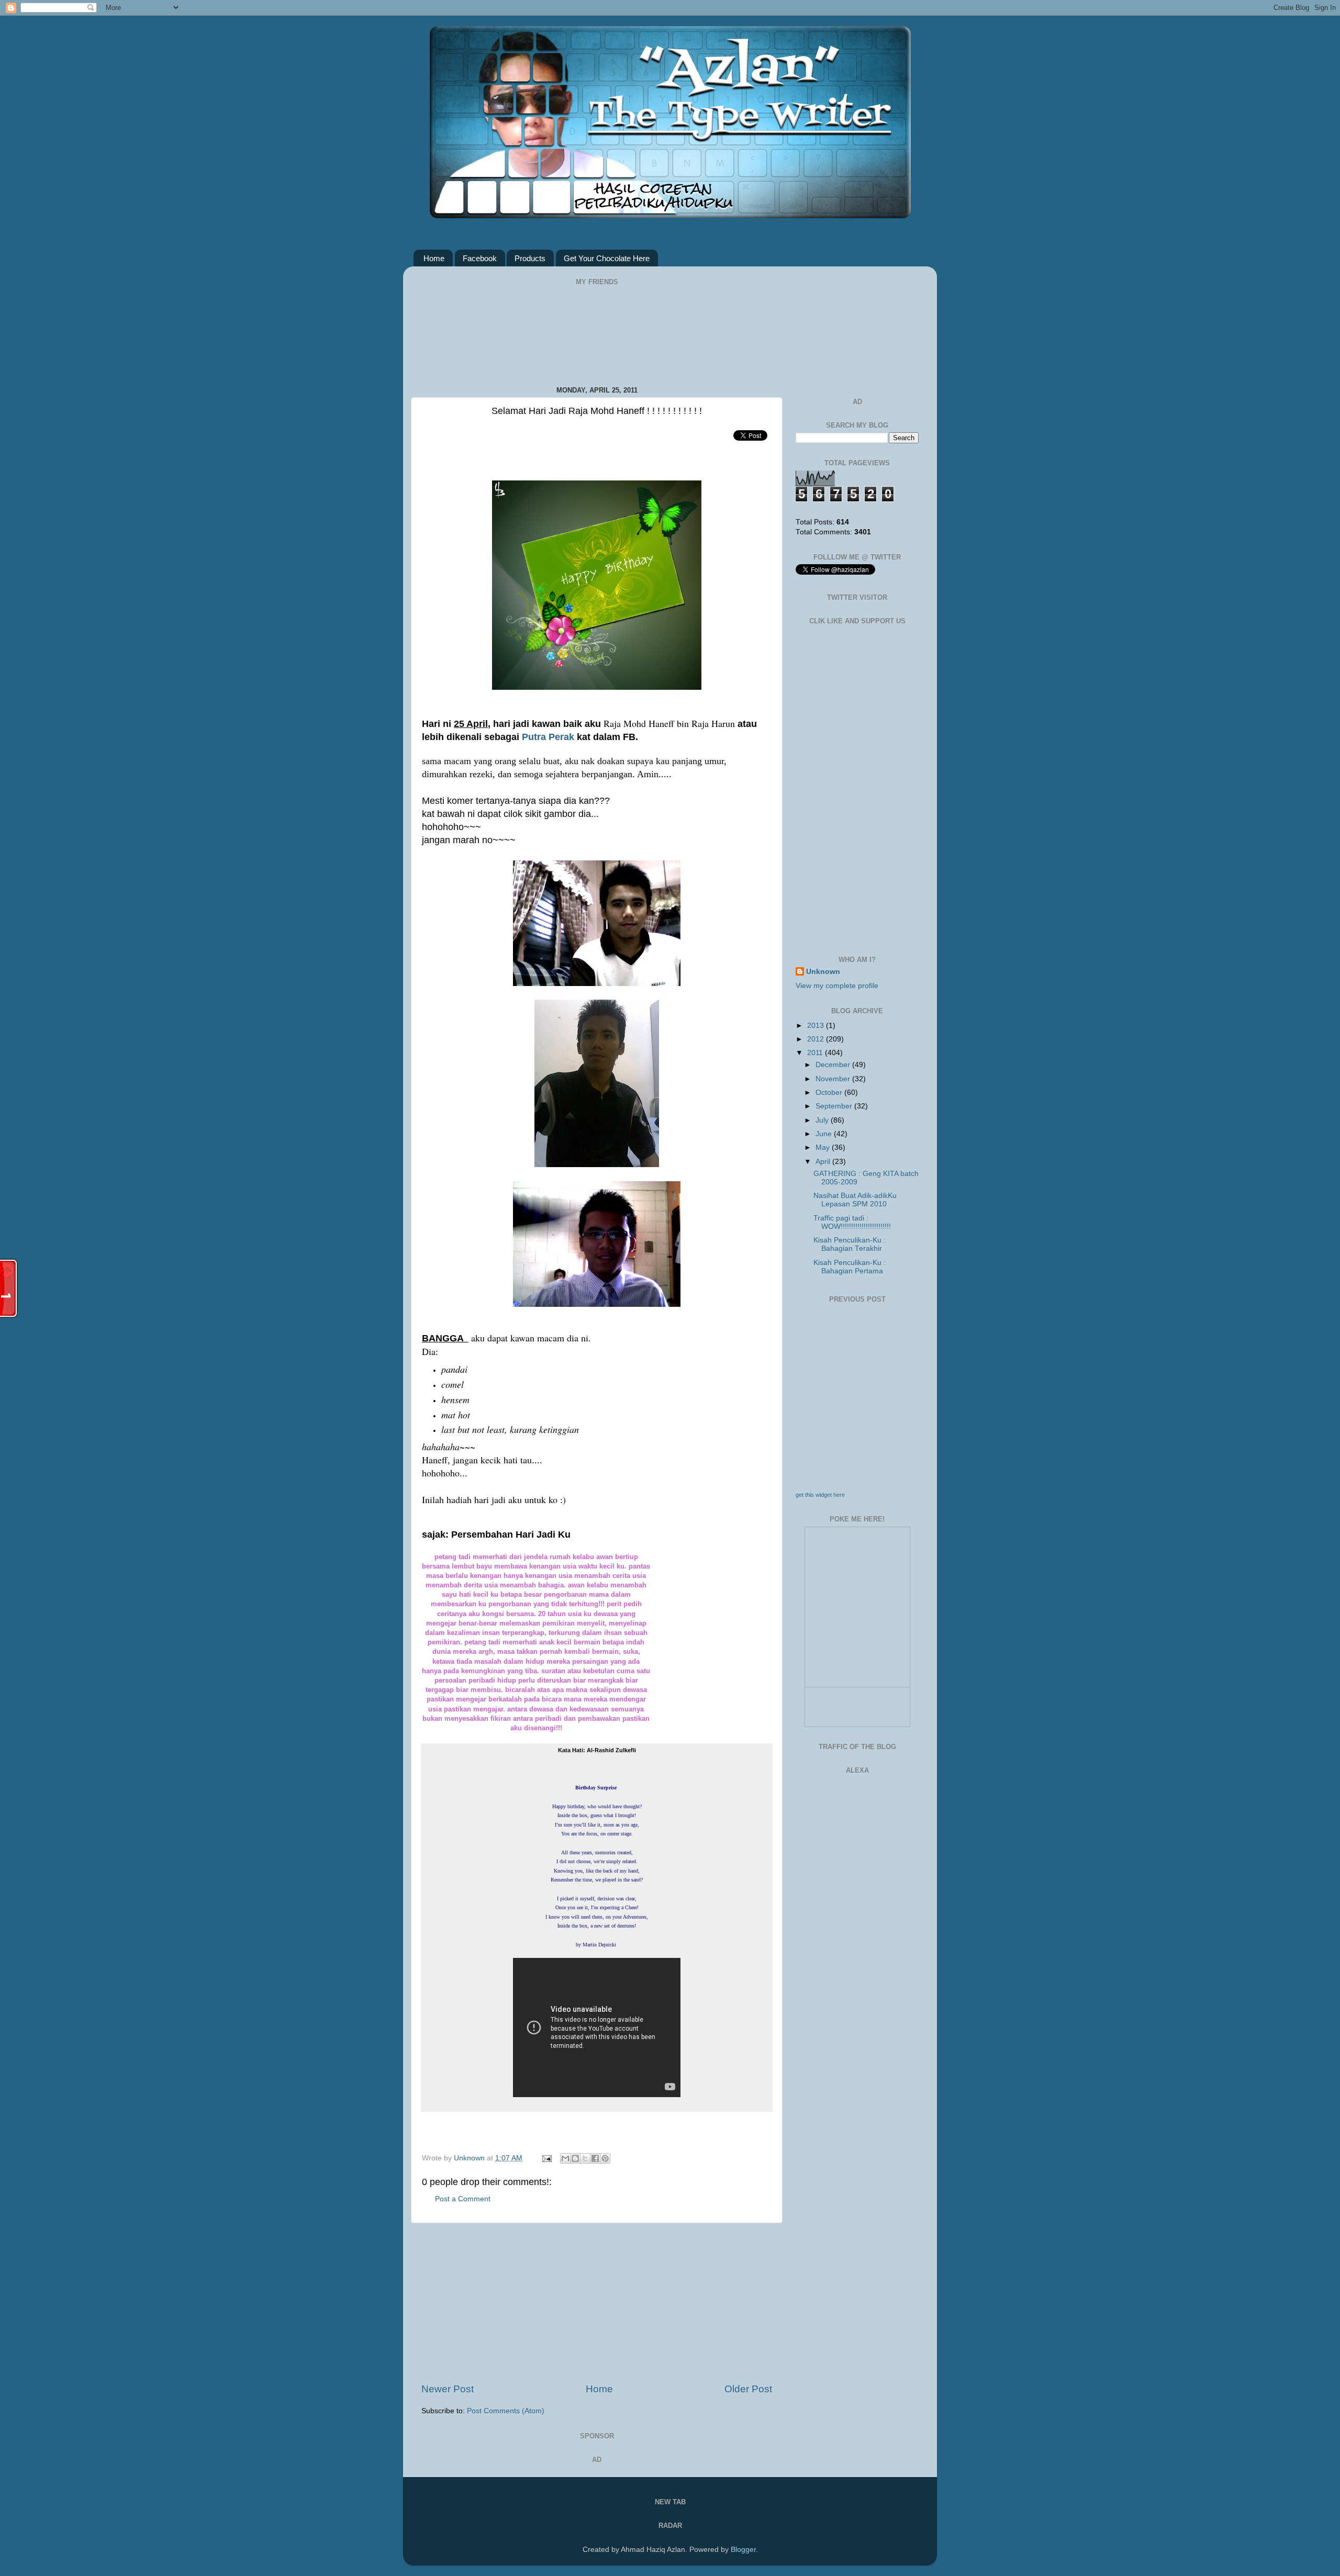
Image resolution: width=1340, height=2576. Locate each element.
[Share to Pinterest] (605, 2158)
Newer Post (448, 2389)
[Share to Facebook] (595, 2158)
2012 (817, 1039)
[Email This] (565, 2158)
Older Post (748, 2389)
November (834, 1079)
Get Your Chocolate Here (607, 258)
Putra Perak (547, 737)
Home (434, 258)
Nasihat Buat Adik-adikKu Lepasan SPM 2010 (855, 1200)
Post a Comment (463, 2199)
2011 (816, 1053)
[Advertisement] (597, 2303)
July (823, 1120)
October (830, 1093)
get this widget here (820, 1495)
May (824, 1147)
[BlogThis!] (575, 2158)
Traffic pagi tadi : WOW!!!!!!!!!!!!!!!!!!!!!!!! (852, 1222)
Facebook (480, 258)
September (835, 1106)
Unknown (470, 2158)
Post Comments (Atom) (506, 2411)
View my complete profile (837, 986)
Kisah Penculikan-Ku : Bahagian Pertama (850, 1267)
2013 (817, 1026)
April (824, 1162)
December (834, 1065)
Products (530, 258)
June (825, 1134)
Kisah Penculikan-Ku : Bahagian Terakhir (850, 1244)
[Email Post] (546, 2158)
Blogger (743, 2550)
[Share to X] (585, 2158)
